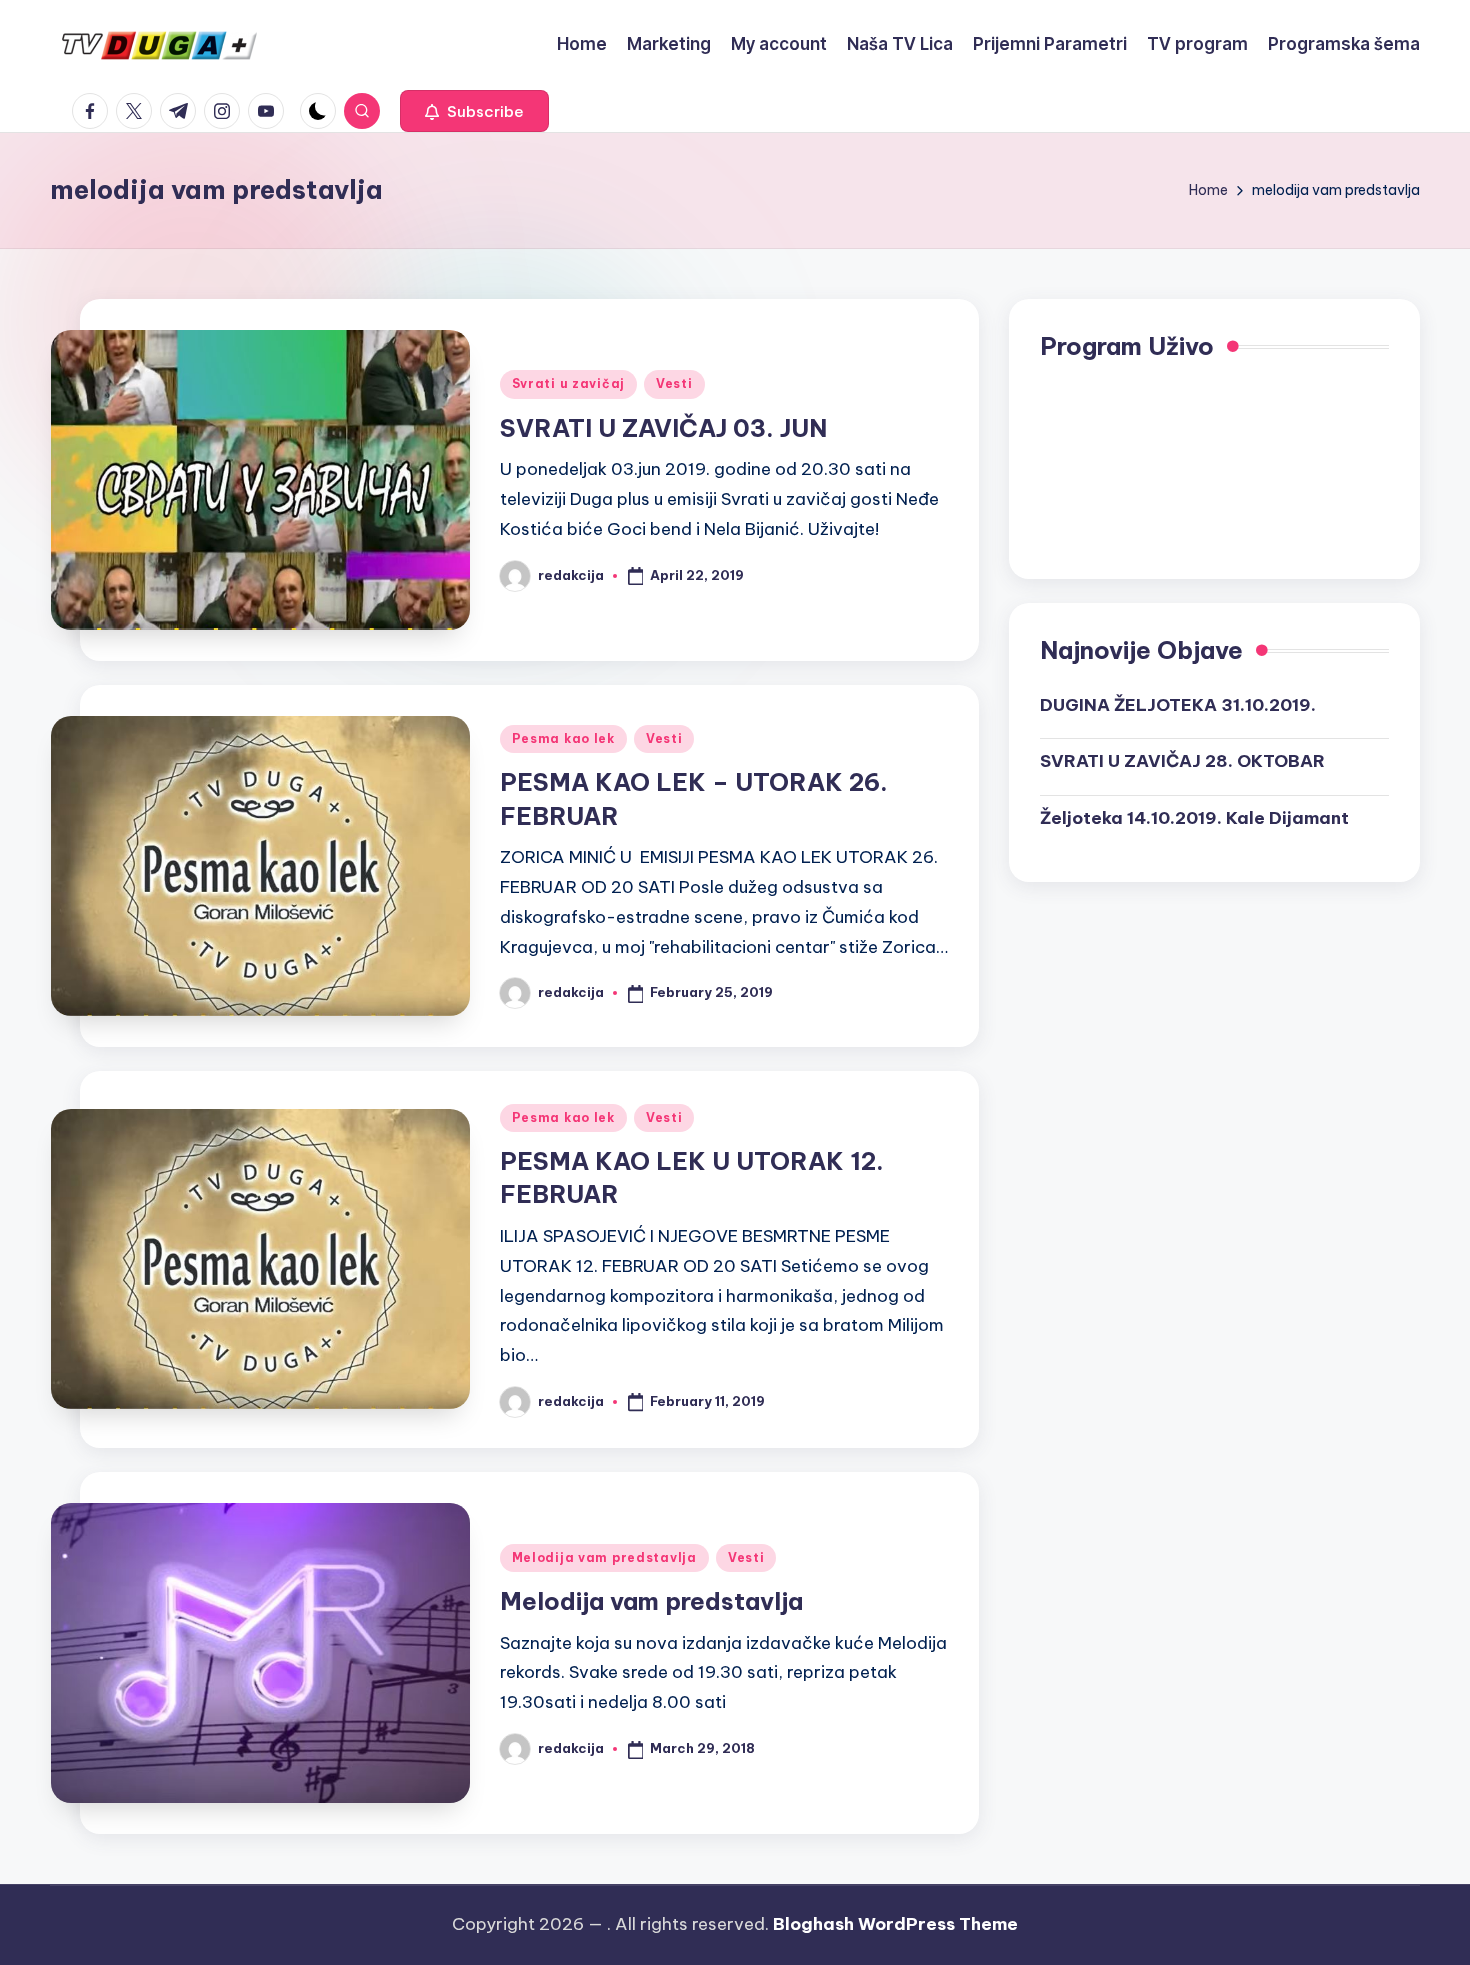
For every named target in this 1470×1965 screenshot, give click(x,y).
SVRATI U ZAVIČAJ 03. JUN (663, 428)
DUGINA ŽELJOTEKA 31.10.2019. (1178, 704)
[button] (474, 111)
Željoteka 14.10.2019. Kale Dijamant (1194, 817)
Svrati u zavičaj (569, 383)
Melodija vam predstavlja (604, 1557)
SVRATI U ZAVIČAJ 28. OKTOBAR (1182, 761)
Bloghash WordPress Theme (895, 1924)
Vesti (674, 383)
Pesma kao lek (563, 738)
